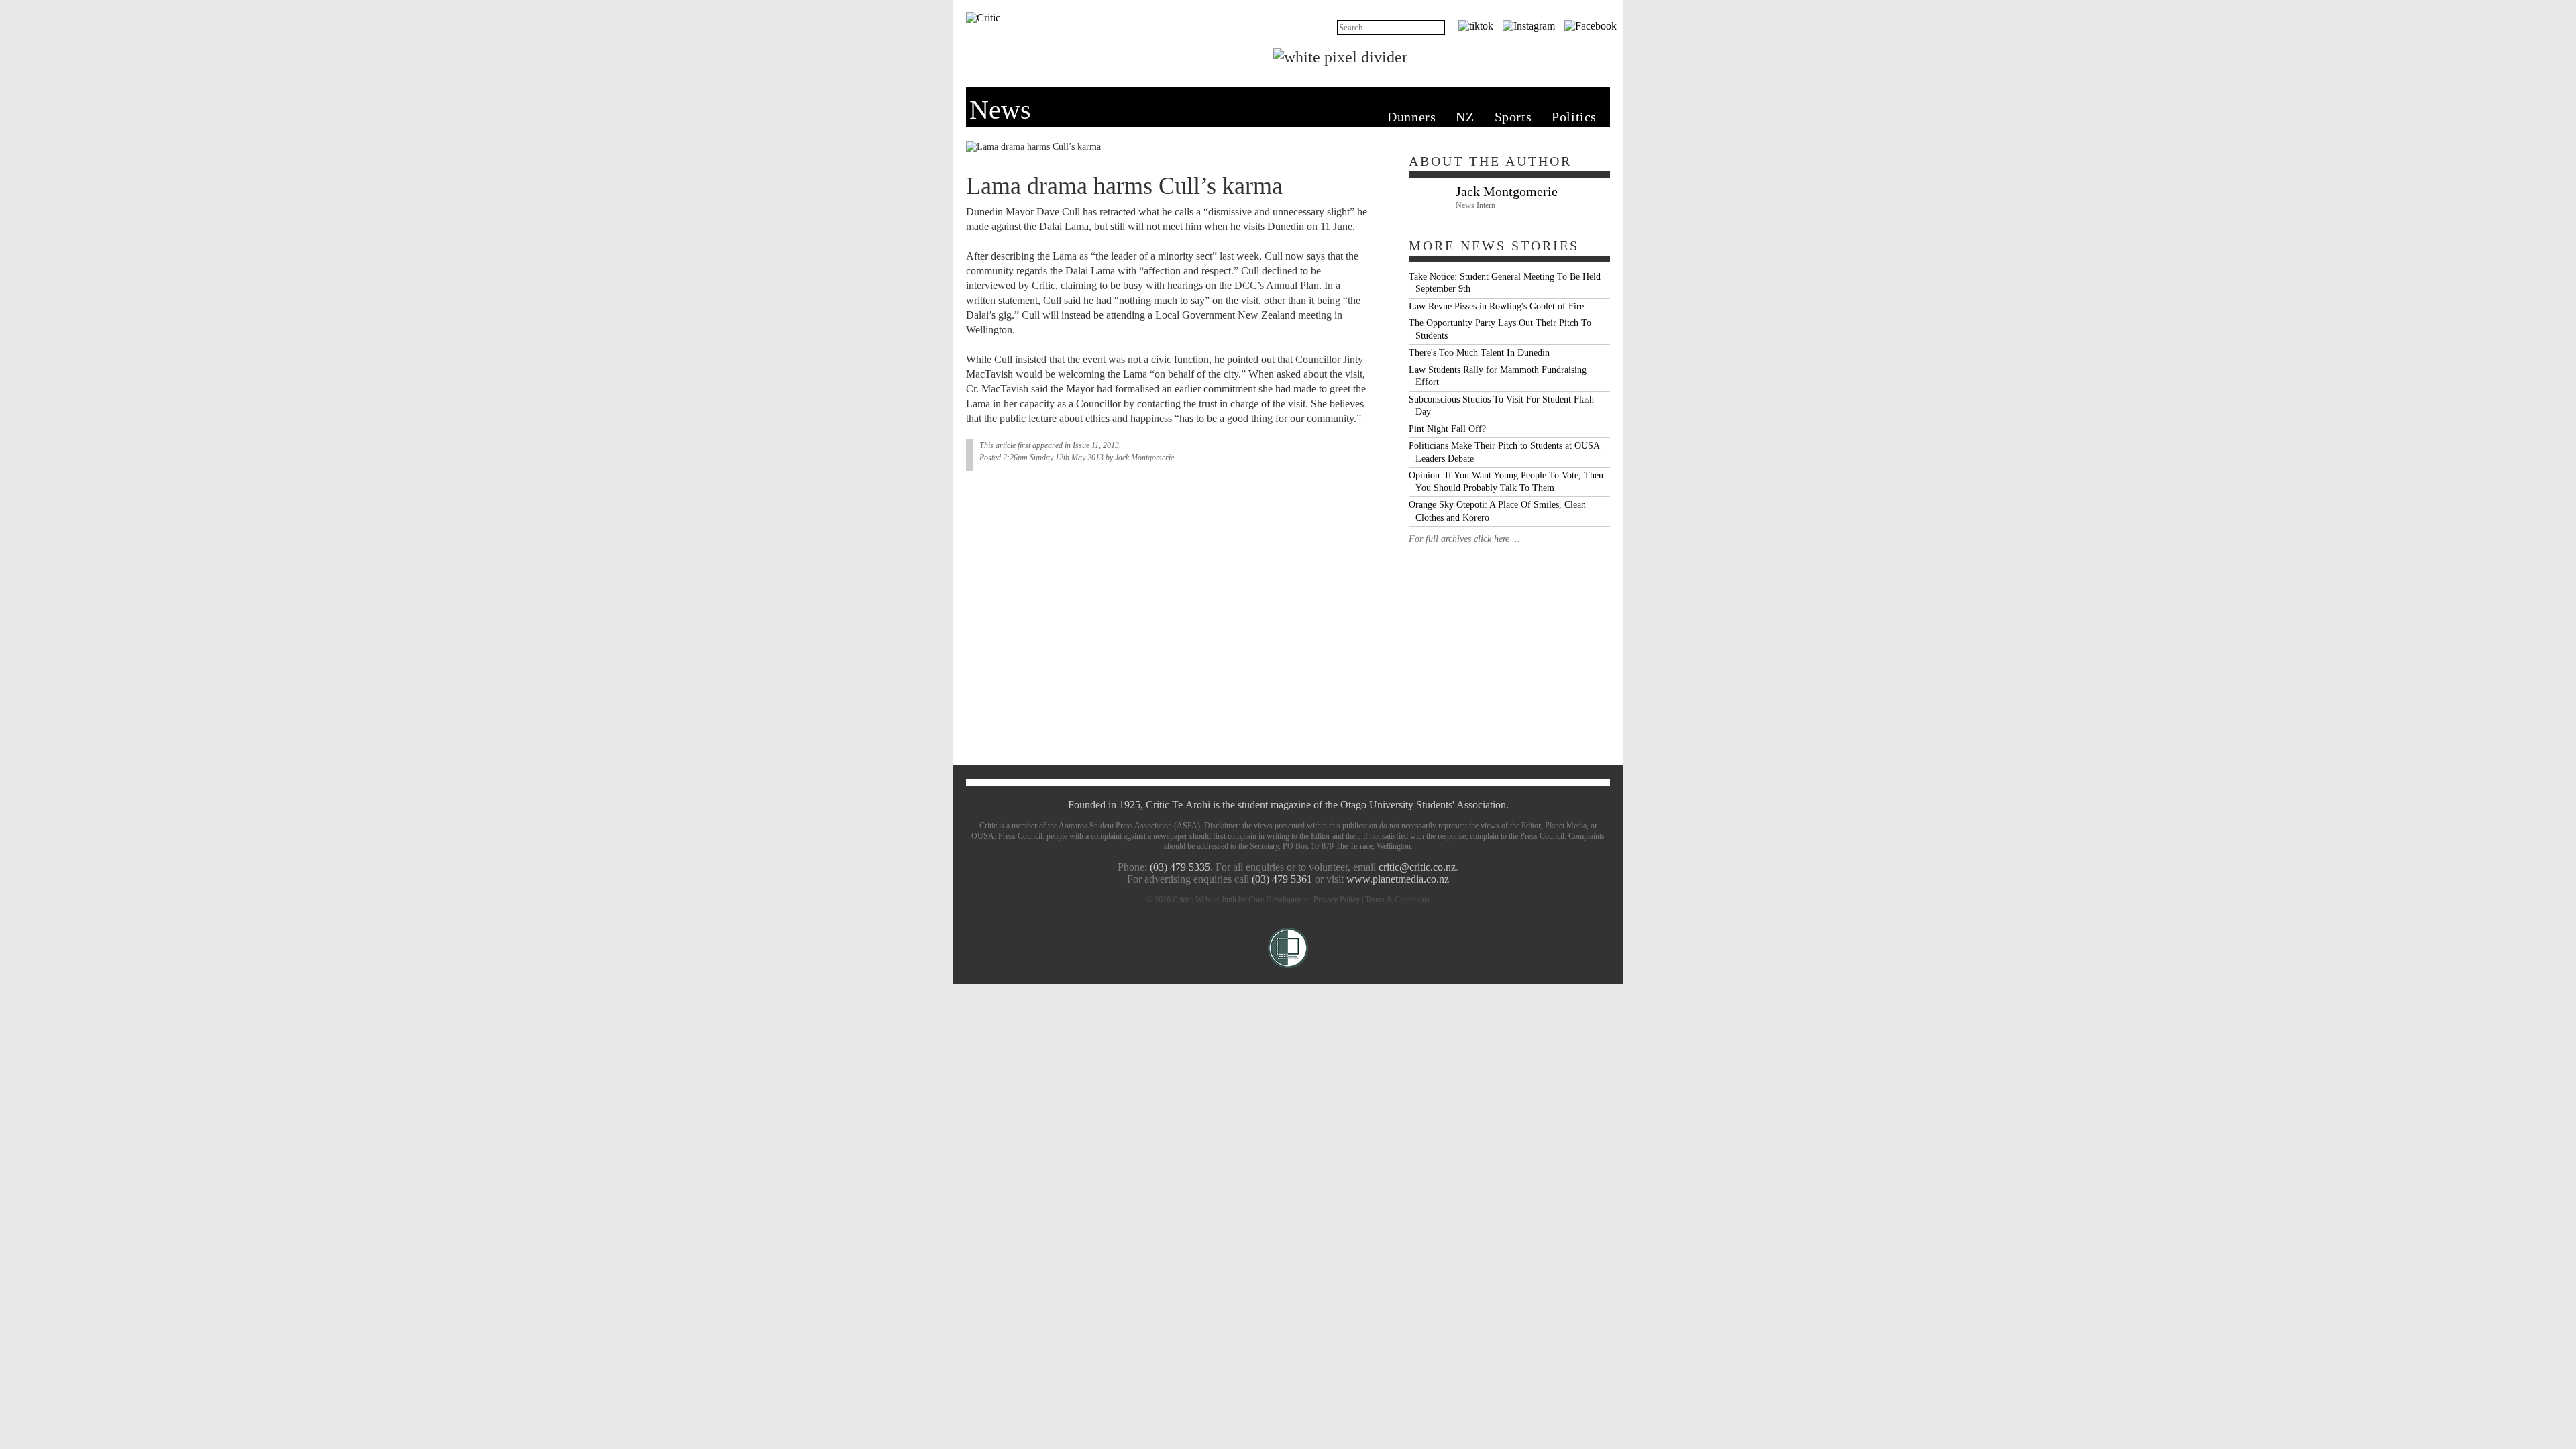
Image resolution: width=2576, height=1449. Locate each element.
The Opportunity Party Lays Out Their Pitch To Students (1500, 329)
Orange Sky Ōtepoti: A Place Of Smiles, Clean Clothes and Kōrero (1497, 511)
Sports (1513, 117)
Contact (1440, 54)
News (1066, 54)
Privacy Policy (1337, 900)
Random (1259, 24)
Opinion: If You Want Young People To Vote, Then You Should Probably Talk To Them (1506, 482)
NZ (1465, 117)
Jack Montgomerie (1144, 458)
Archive (1307, 24)
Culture (1177, 54)
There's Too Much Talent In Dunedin (1479, 353)
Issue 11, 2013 (1096, 445)
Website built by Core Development (1252, 900)
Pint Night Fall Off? (1447, 429)
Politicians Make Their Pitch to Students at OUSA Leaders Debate (1504, 452)
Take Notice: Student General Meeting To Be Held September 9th (1505, 283)
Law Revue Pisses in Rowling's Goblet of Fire (1496, 306)
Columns (1237, 54)
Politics (1574, 117)
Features (1118, 54)
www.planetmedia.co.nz (1398, 879)
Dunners (1411, 117)
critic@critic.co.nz (1417, 867)
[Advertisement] (1509, 640)
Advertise (1503, 54)
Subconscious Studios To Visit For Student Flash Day (1501, 406)
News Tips (1576, 54)
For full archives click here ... (1464, 539)
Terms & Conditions (1397, 900)
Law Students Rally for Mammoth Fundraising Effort (1498, 376)
